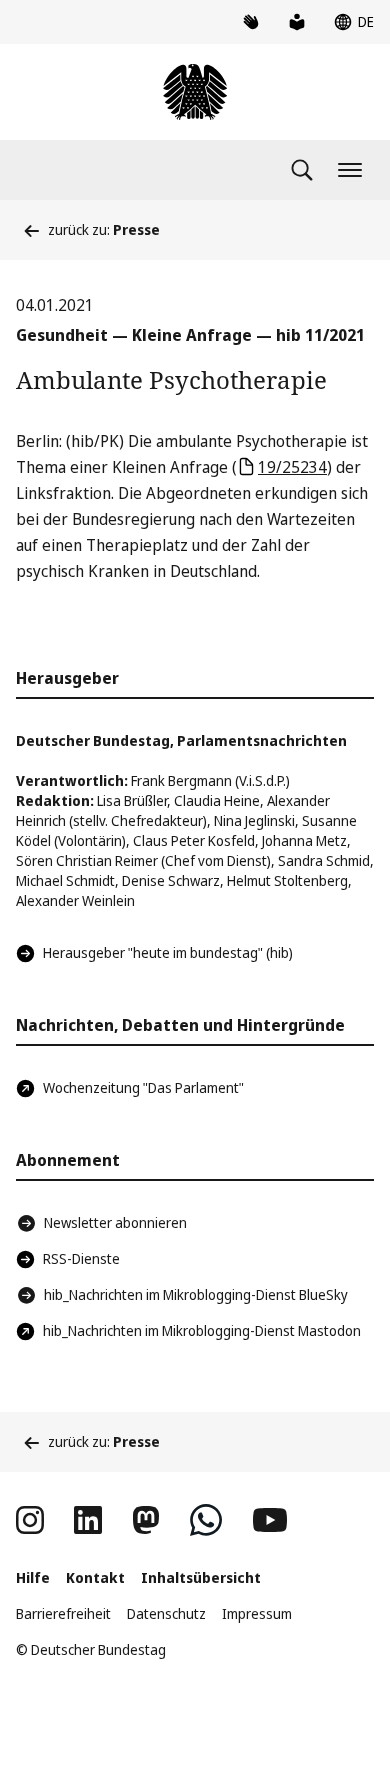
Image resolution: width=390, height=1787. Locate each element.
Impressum (257, 1613)
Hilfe (33, 1577)
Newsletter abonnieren (115, 1222)
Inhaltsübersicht (201, 1577)
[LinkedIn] (88, 1520)
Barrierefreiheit (63, 1613)
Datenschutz (166, 1613)
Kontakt (95, 1577)
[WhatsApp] (206, 1520)
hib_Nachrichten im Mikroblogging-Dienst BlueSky (196, 1294)
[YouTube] (270, 1520)
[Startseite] (195, 92)
